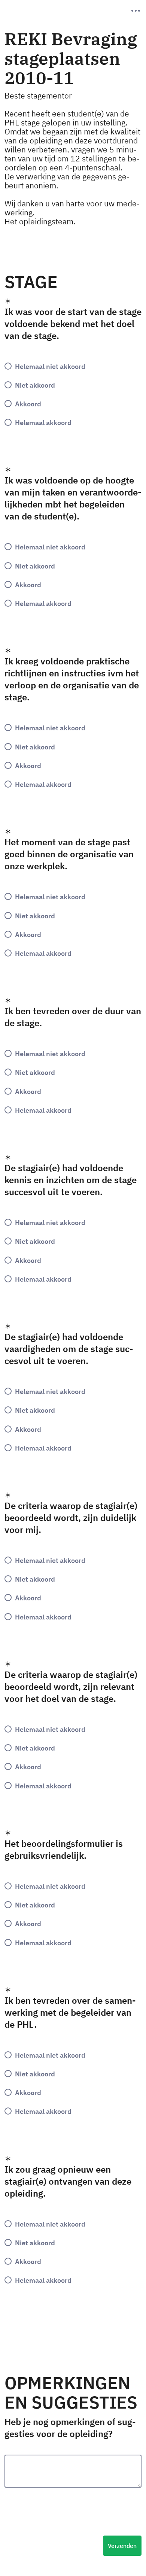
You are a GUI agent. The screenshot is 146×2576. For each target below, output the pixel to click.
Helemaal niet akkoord (50, 366)
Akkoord (28, 404)
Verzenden (122, 2546)
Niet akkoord (35, 385)
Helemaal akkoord (43, 422)
